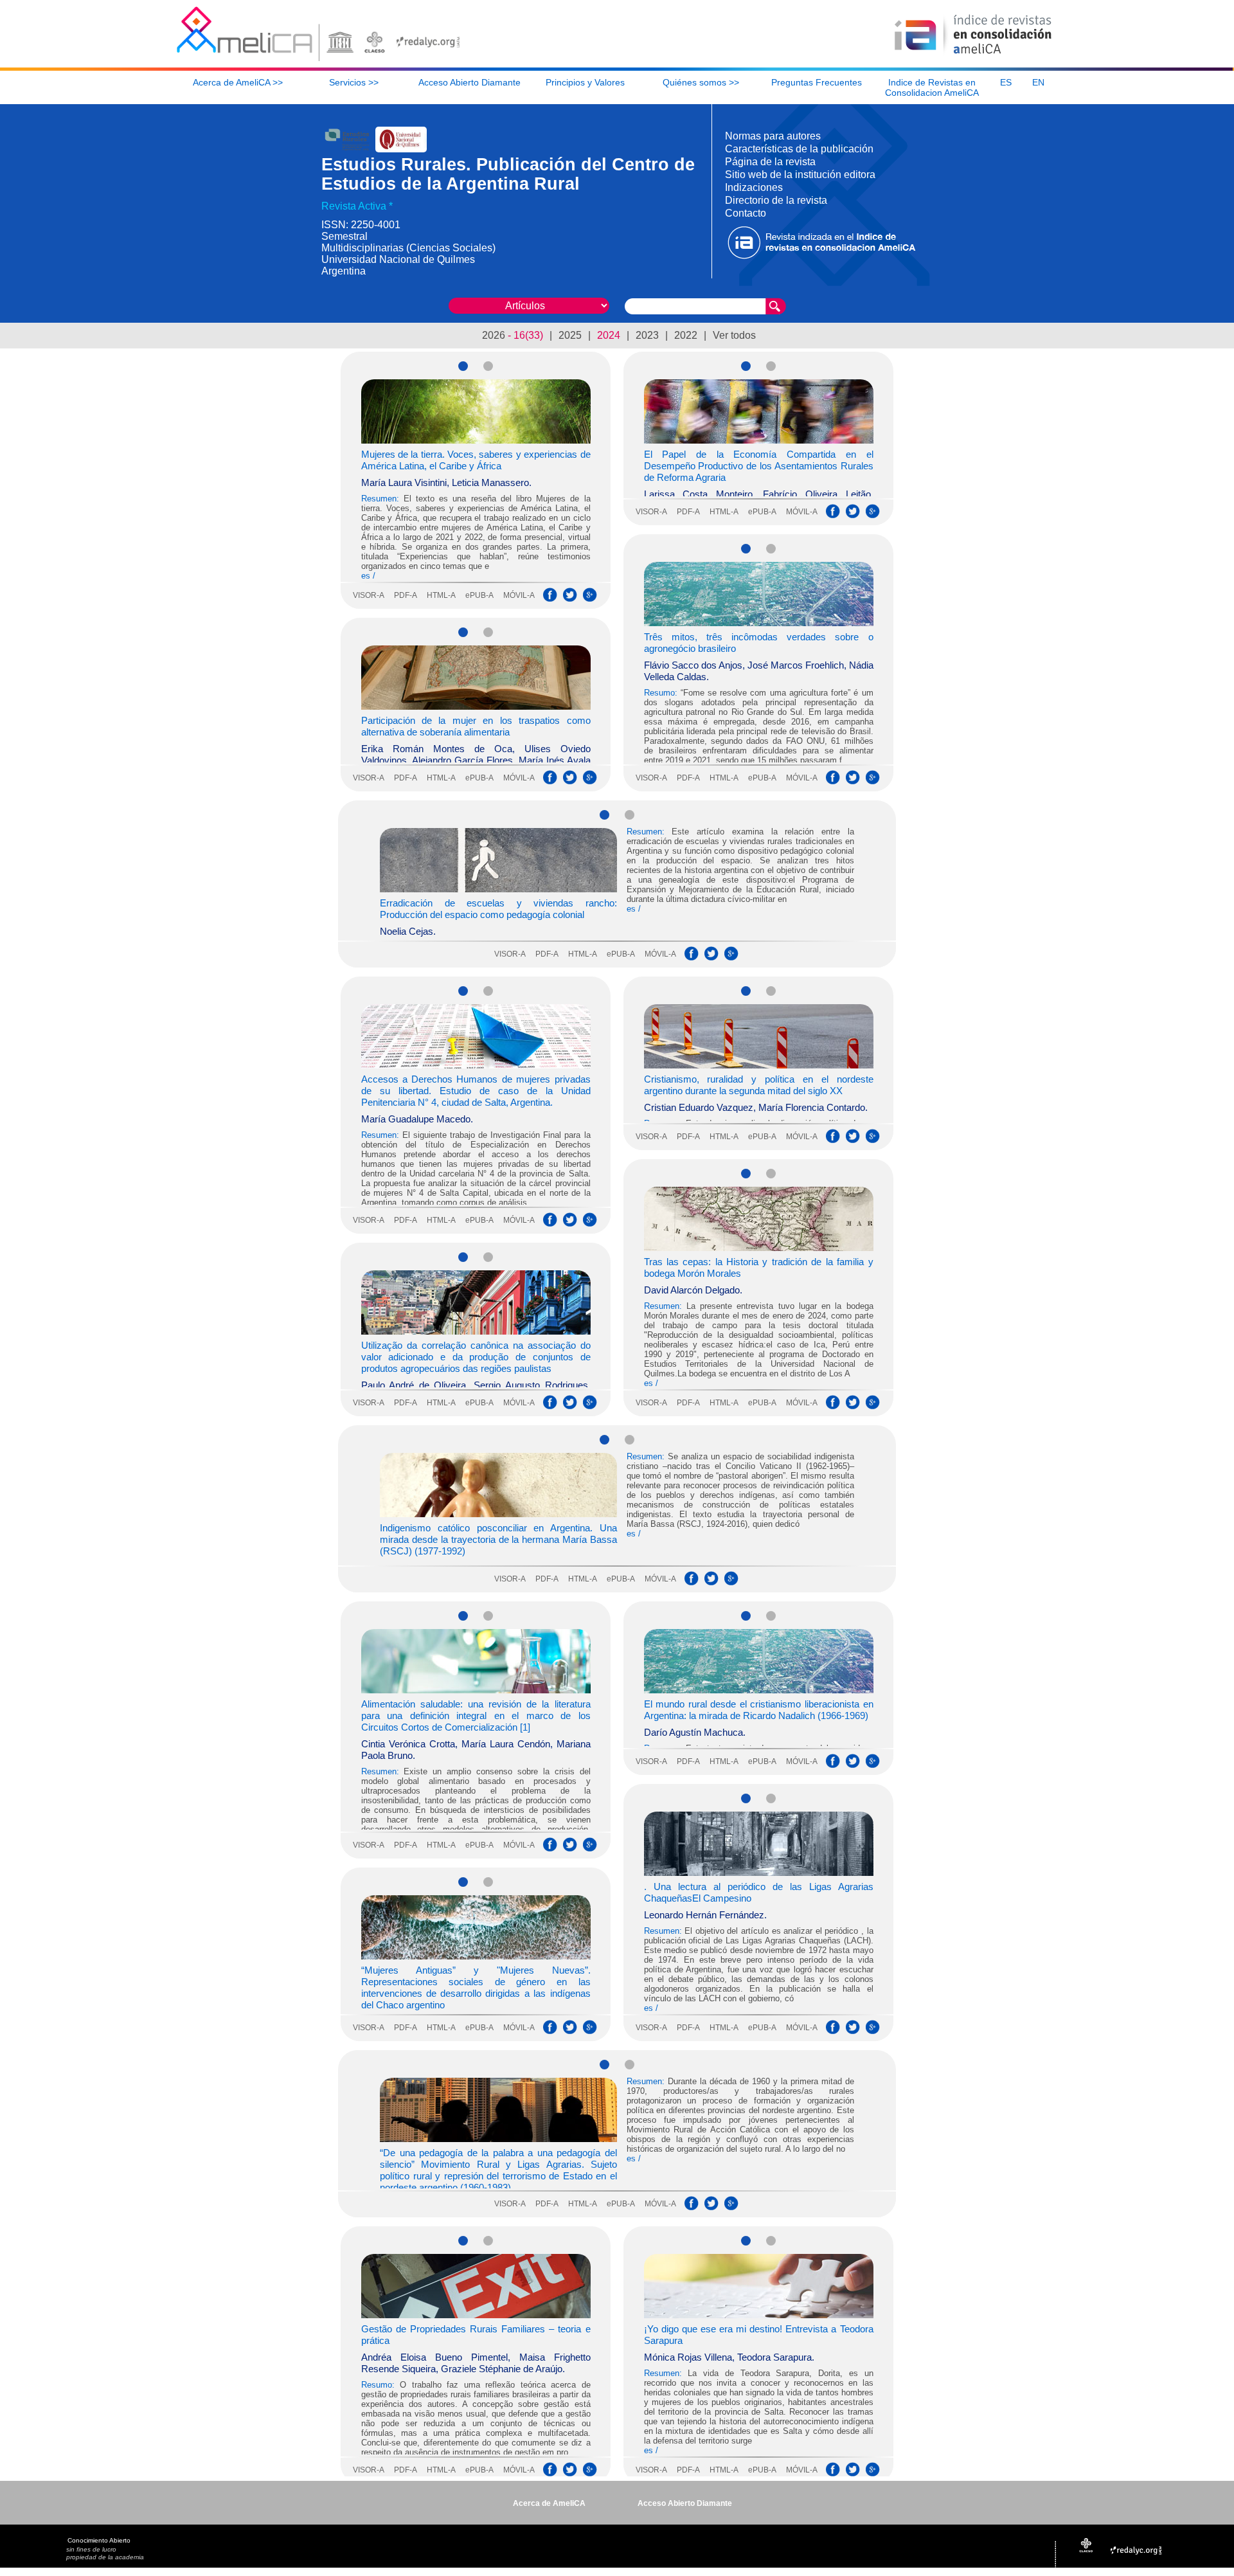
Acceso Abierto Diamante (685, 2503)
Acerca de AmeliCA (549, 2503)
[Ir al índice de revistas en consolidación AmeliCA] (973, 55)
